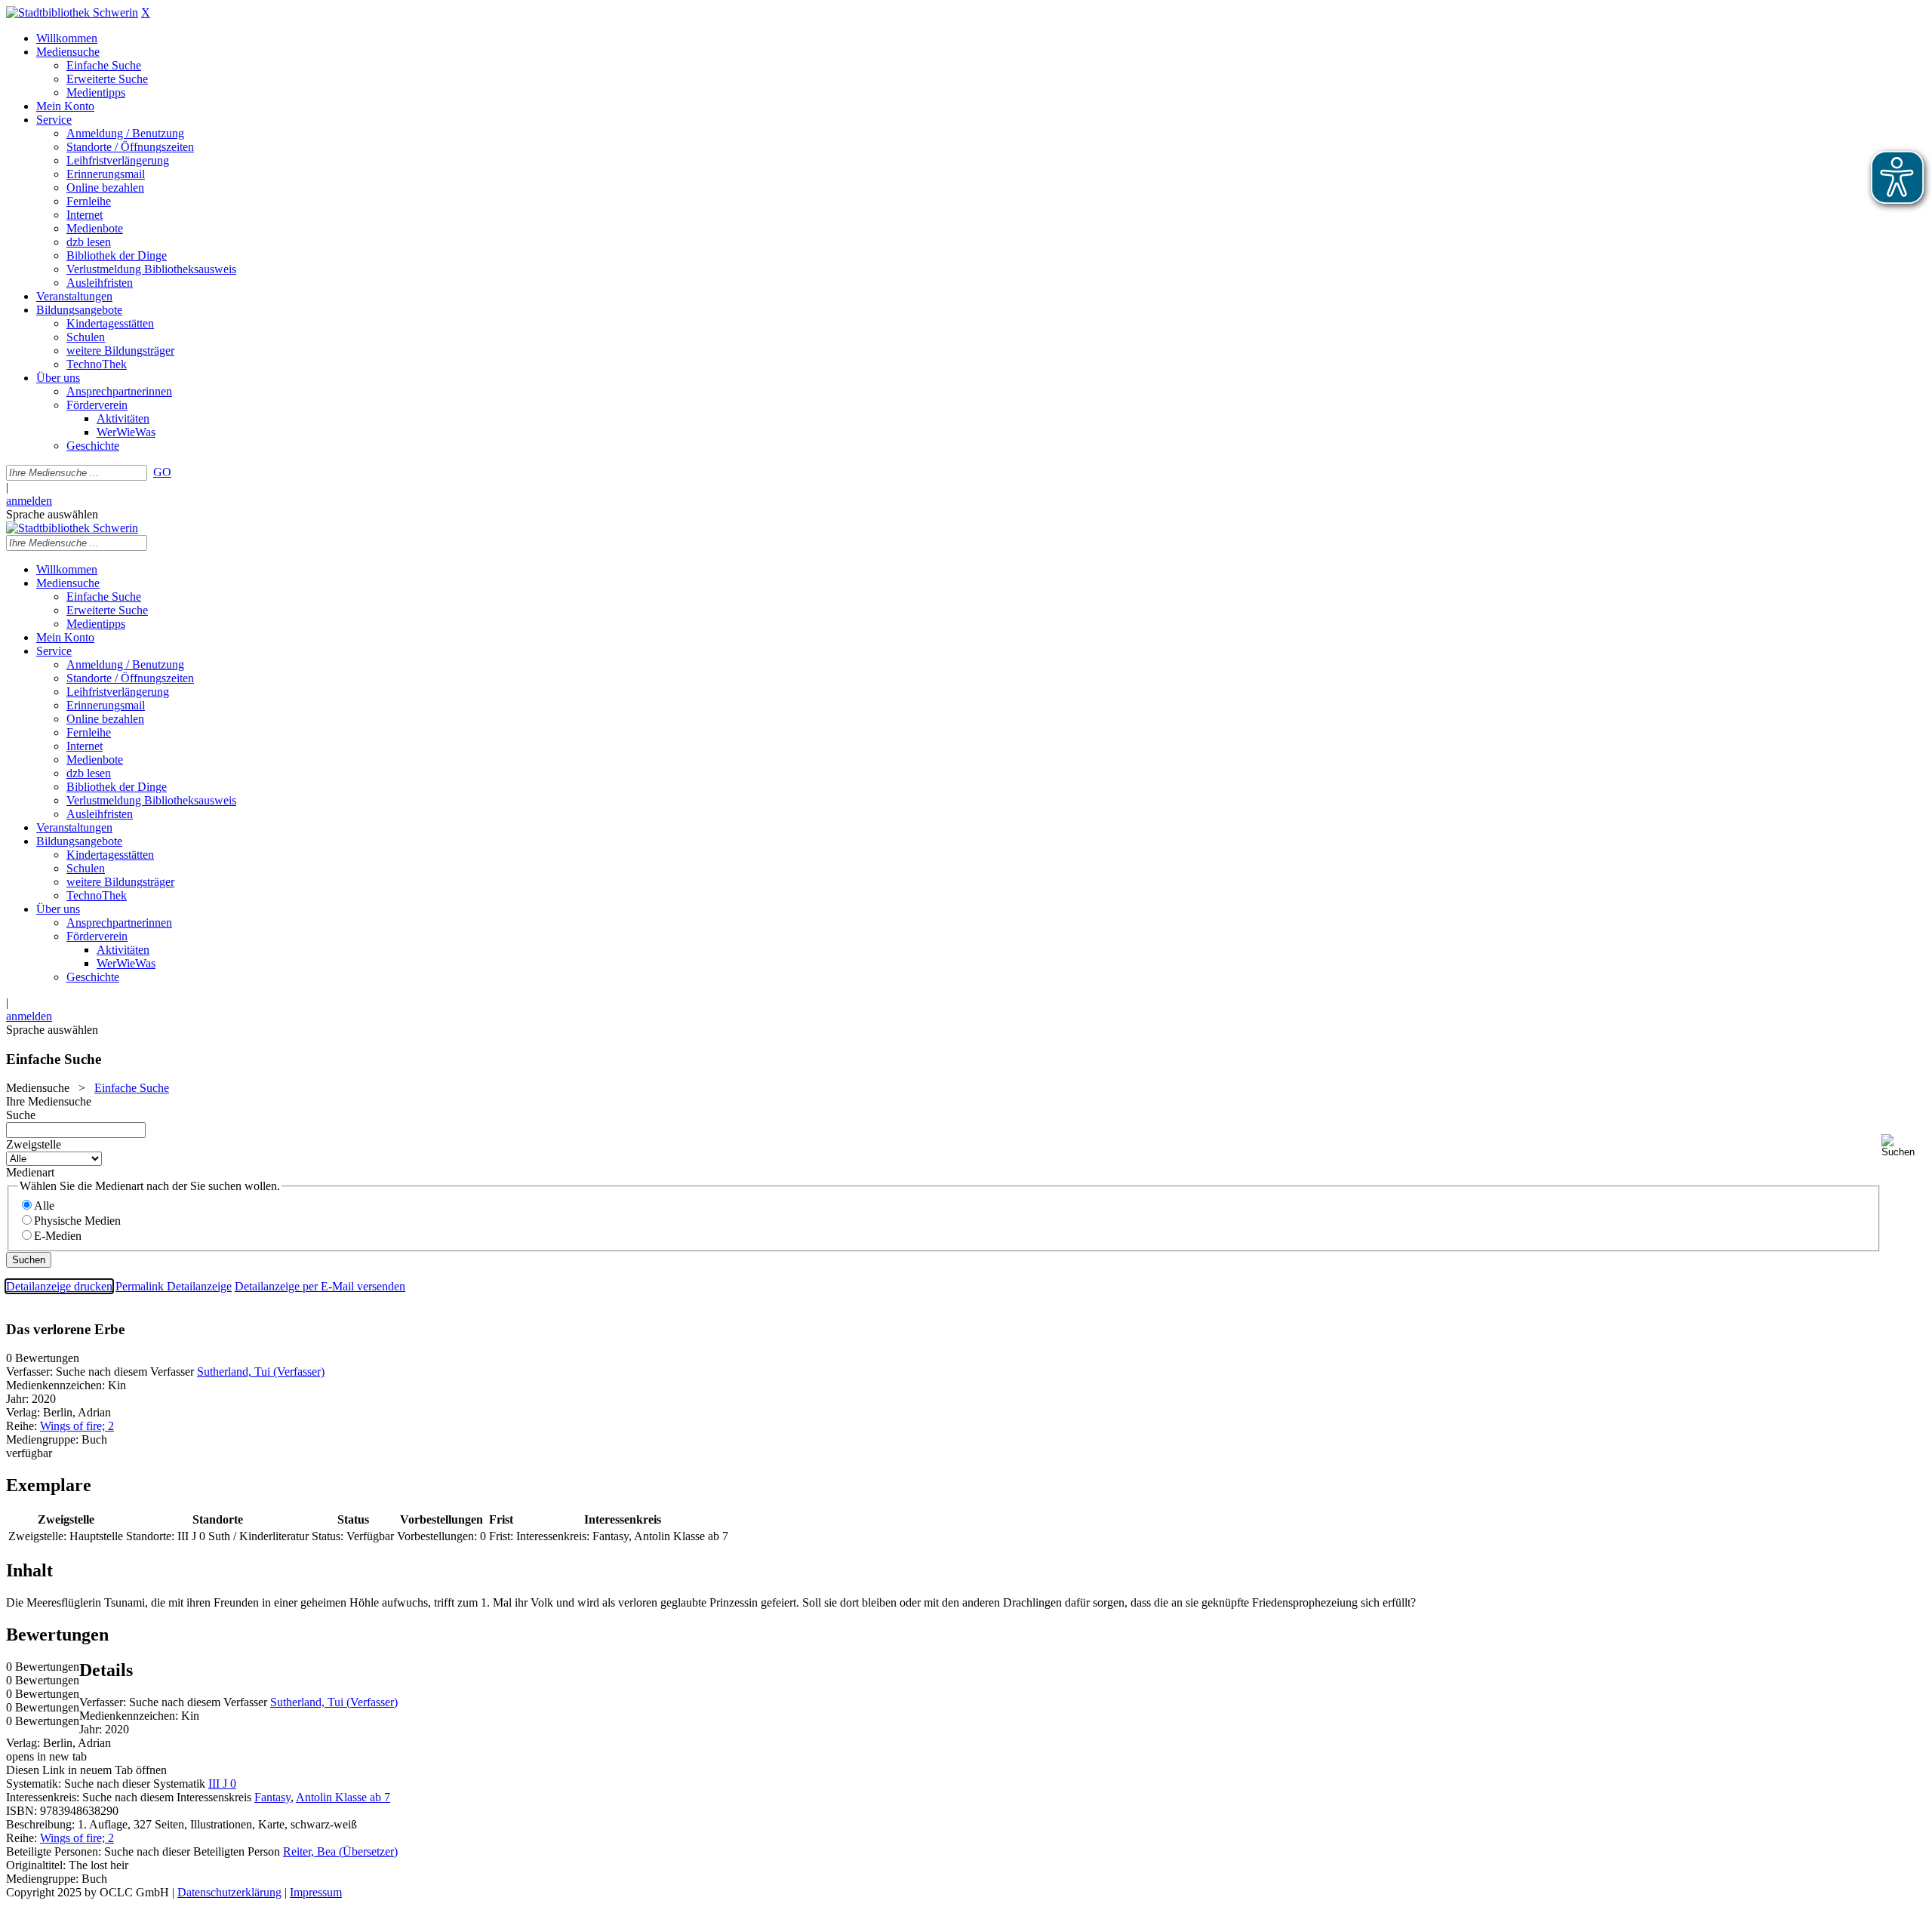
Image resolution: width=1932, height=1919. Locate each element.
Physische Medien (77, 1221)
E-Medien (58, 1236)
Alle (44, 1206)
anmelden (29, 501)
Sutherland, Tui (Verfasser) (261, 1372)
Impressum (316, 1892)
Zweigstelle (34, 1144)
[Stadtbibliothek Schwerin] (72, 12)
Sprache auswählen (52, 514)
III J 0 (222, 1784)
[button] (1904, 1146)
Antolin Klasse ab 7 (343, 1797)
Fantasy (272, 1797)
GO (162, 472)
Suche (21, 1115)
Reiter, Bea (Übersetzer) (340, 1851)
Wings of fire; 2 (77, 1426)
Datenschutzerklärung (229, 1892)
